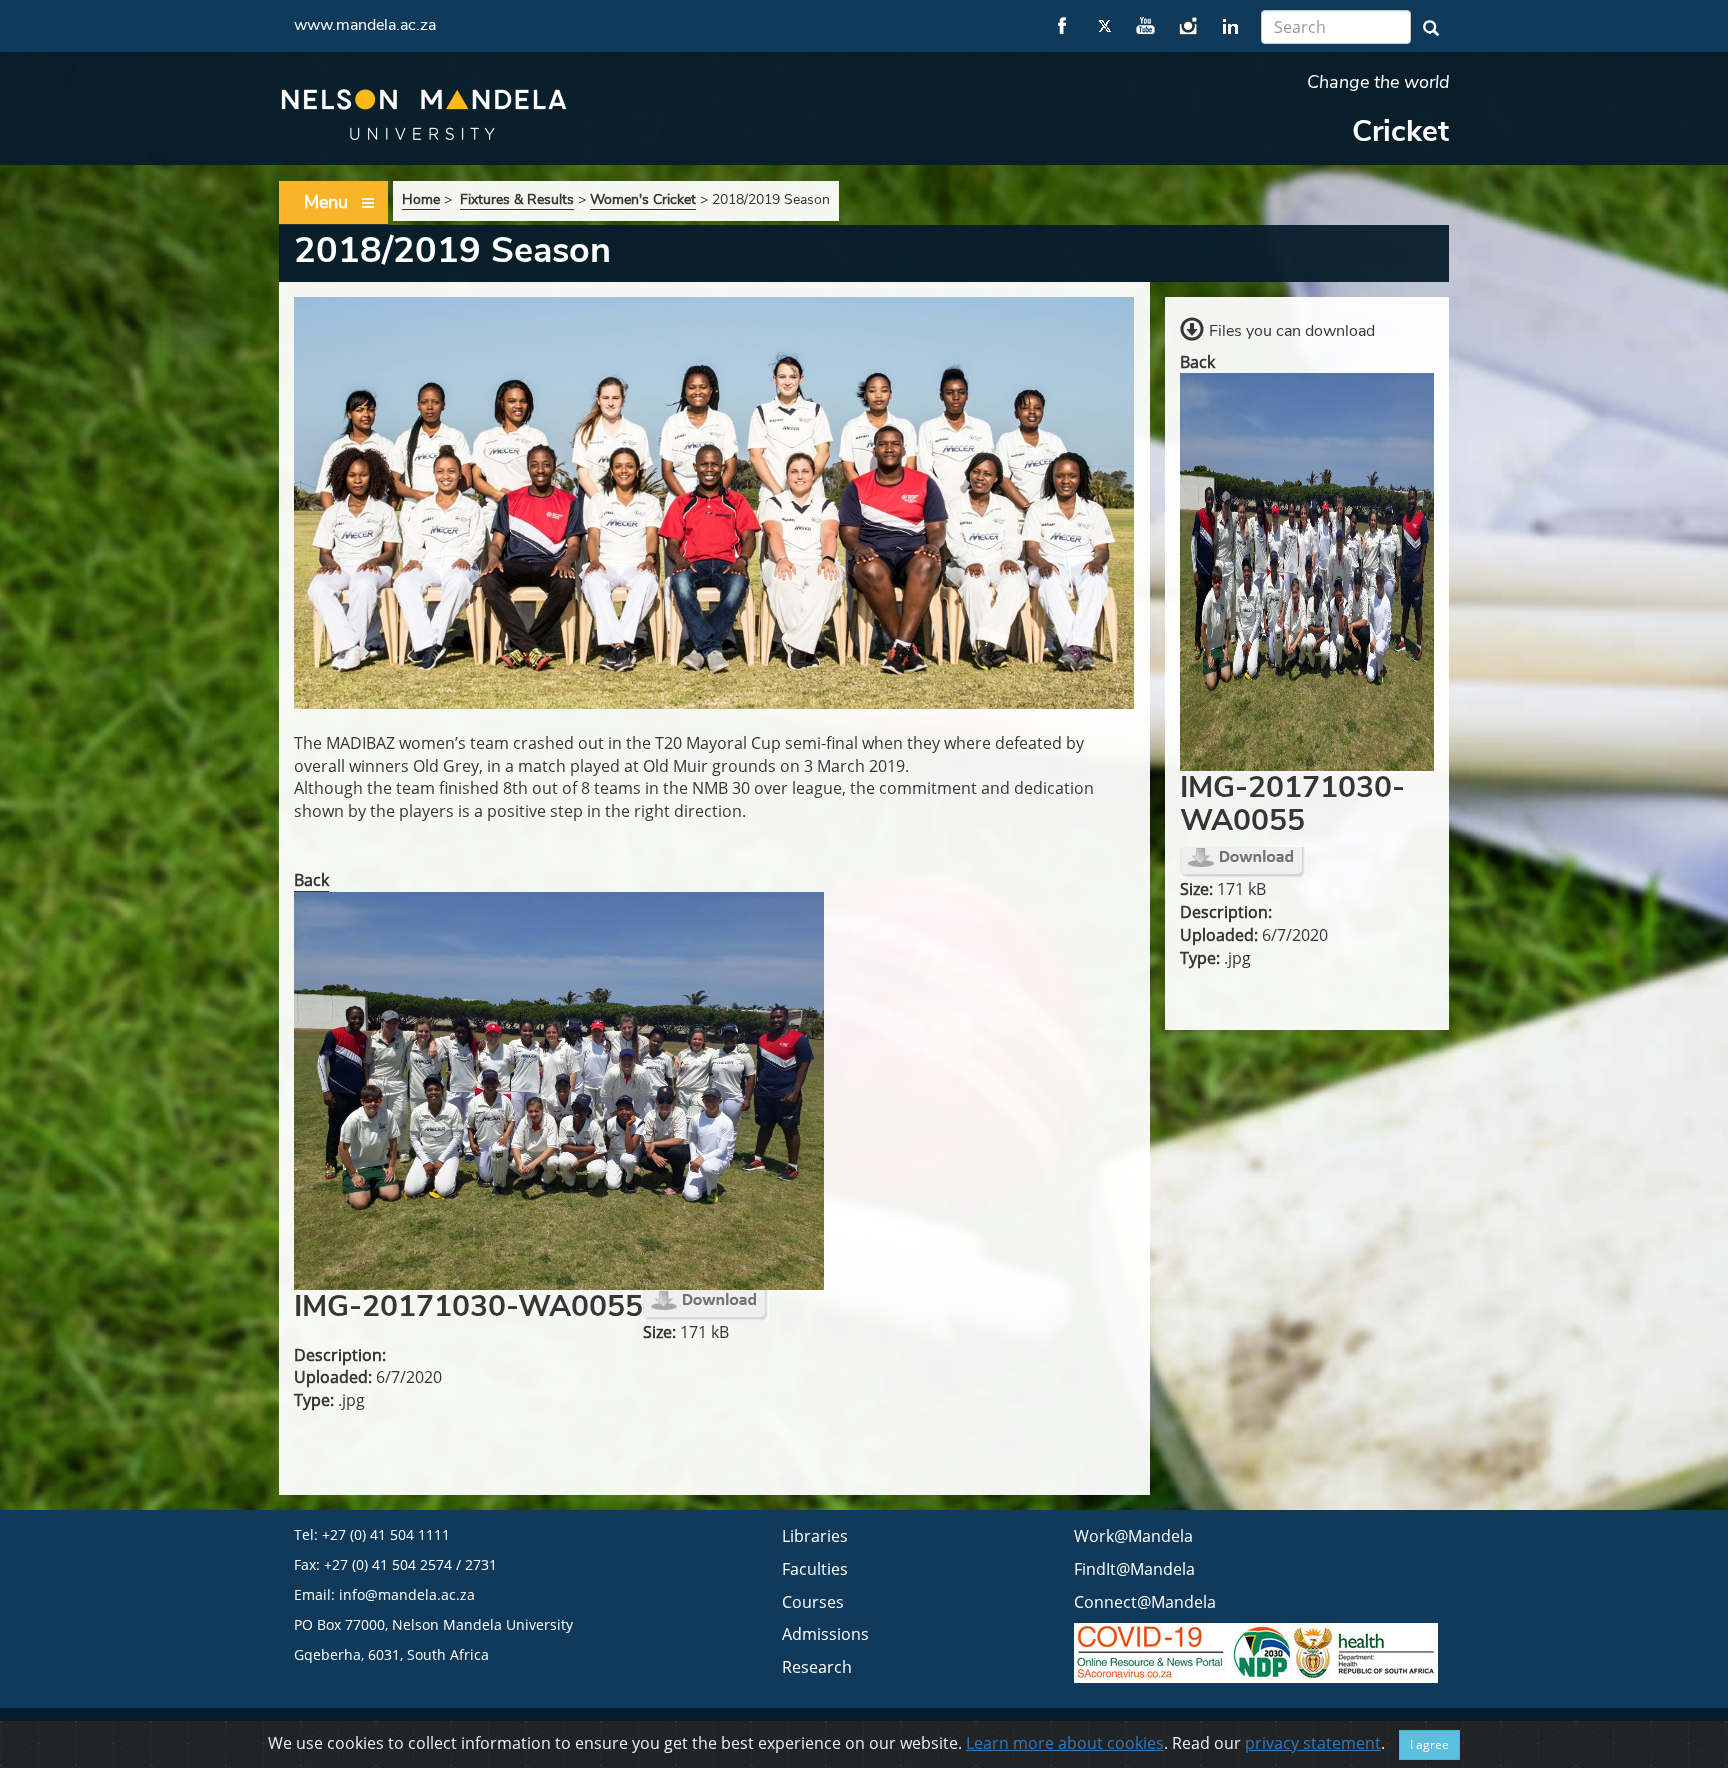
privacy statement (1313, 1743)
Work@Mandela (1133, 1536)
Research (817, 1667)
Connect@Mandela (1145, 1602)
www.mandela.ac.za (365, 25)
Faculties (815, 1569)
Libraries (815, 1536)
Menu (326, 202)
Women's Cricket (643, 199)
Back (311, 880)
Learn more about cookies (1065, 1743)
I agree (1429, 1744)
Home (421, 199)
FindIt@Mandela (1134, 1569)
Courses (813, 1602)
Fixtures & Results (517, 199)
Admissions (825, 1634)
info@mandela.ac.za (407, 1594)
